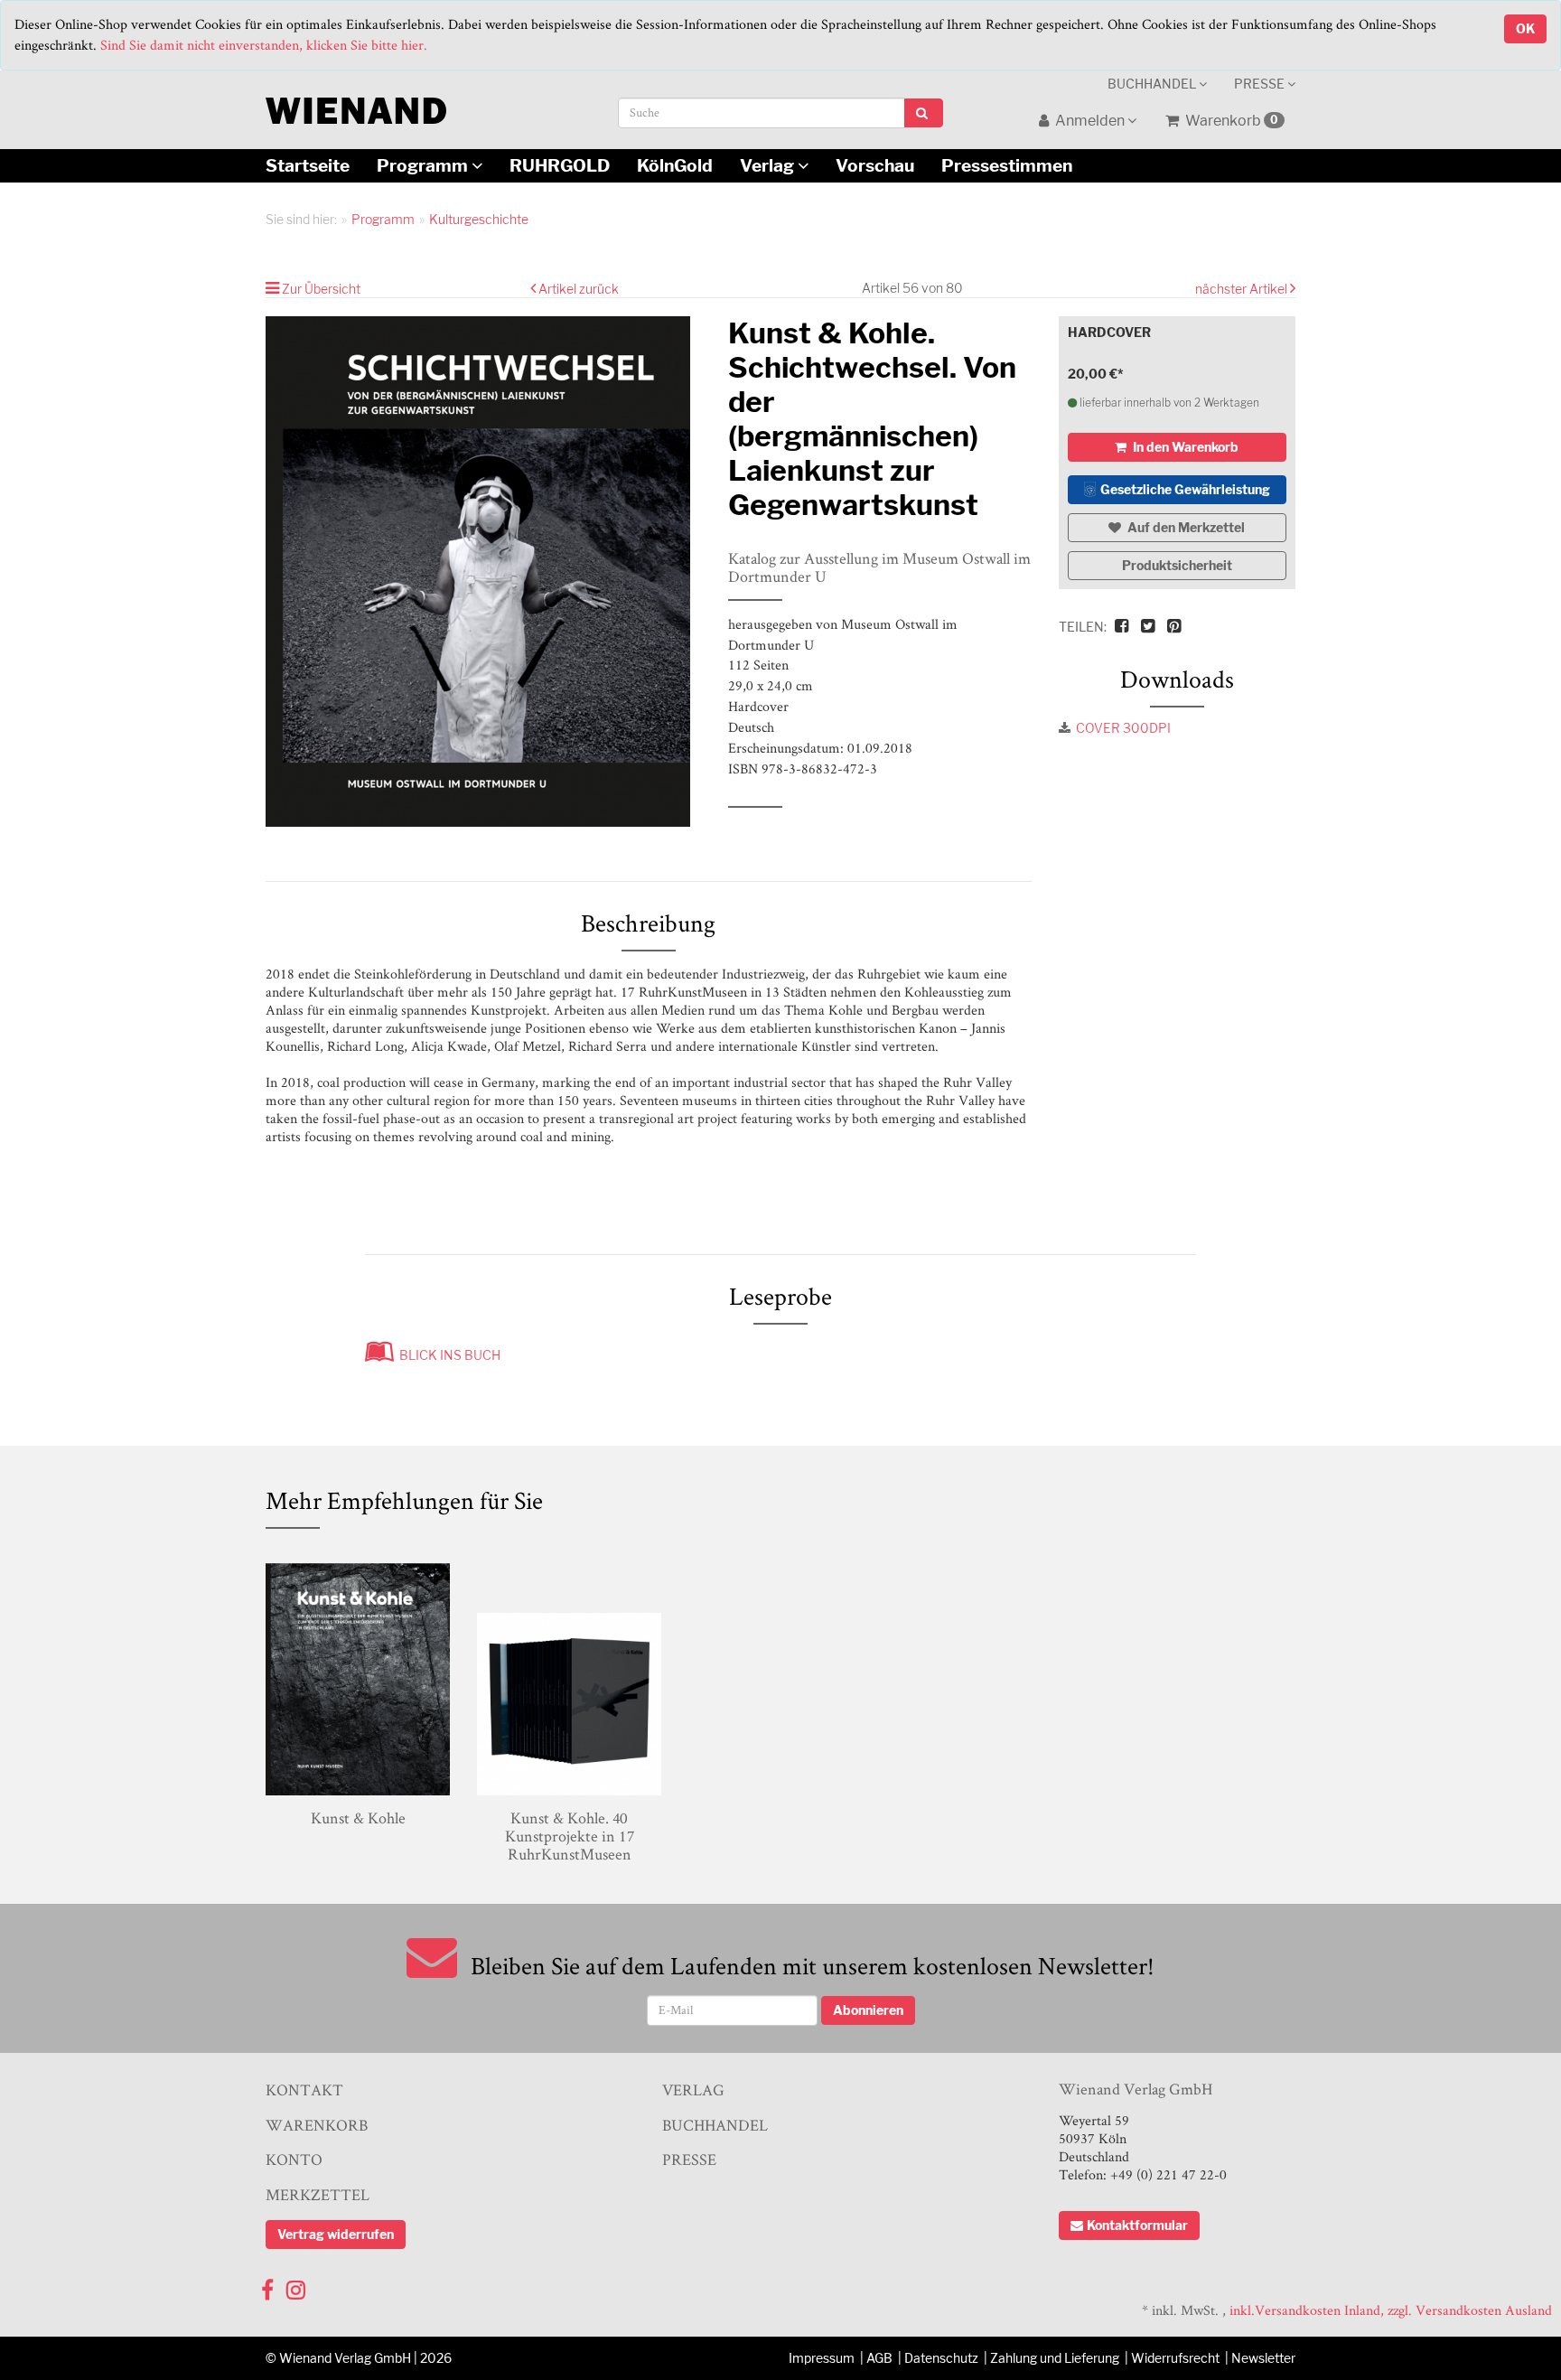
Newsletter (1263, 2358)
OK (1525, 28)
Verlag (769, 165)
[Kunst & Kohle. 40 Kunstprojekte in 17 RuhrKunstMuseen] (569, 1676)
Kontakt (304, 2090)
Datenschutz (941, 2358)
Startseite (308, 165)
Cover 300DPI (1123, 728)
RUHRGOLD (560, 165)
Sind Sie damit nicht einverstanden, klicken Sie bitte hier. (264, 45)
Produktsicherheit (1177, 565)
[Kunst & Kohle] (358, 1676)
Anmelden (1090, 121)
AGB (879, 2358)
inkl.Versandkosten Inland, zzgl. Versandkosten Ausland (1391, 2310)
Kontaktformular (1137, 2225)
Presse (1261, 84)
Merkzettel (318, 2194)
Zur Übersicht (321, 289)
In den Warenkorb (1184, 447)
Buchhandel (1153, 84)
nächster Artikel (1243, 289)
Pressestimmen (1007, 165)
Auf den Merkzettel (1185, 527)
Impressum (822, 2358)
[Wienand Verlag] (356, 107)
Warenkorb (1230, 121)
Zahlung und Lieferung (1055, 2358)
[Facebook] (267, 2286)
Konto (294, 2159)
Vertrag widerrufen (336, 2234)
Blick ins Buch (447, 1355)
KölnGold (675, 165)
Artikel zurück (579, 289)
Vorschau (875, 165)
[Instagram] (296, 2286)
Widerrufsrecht (1175, 2358)
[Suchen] (924, 113)
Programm (424, 165)
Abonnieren (868, 2010)
